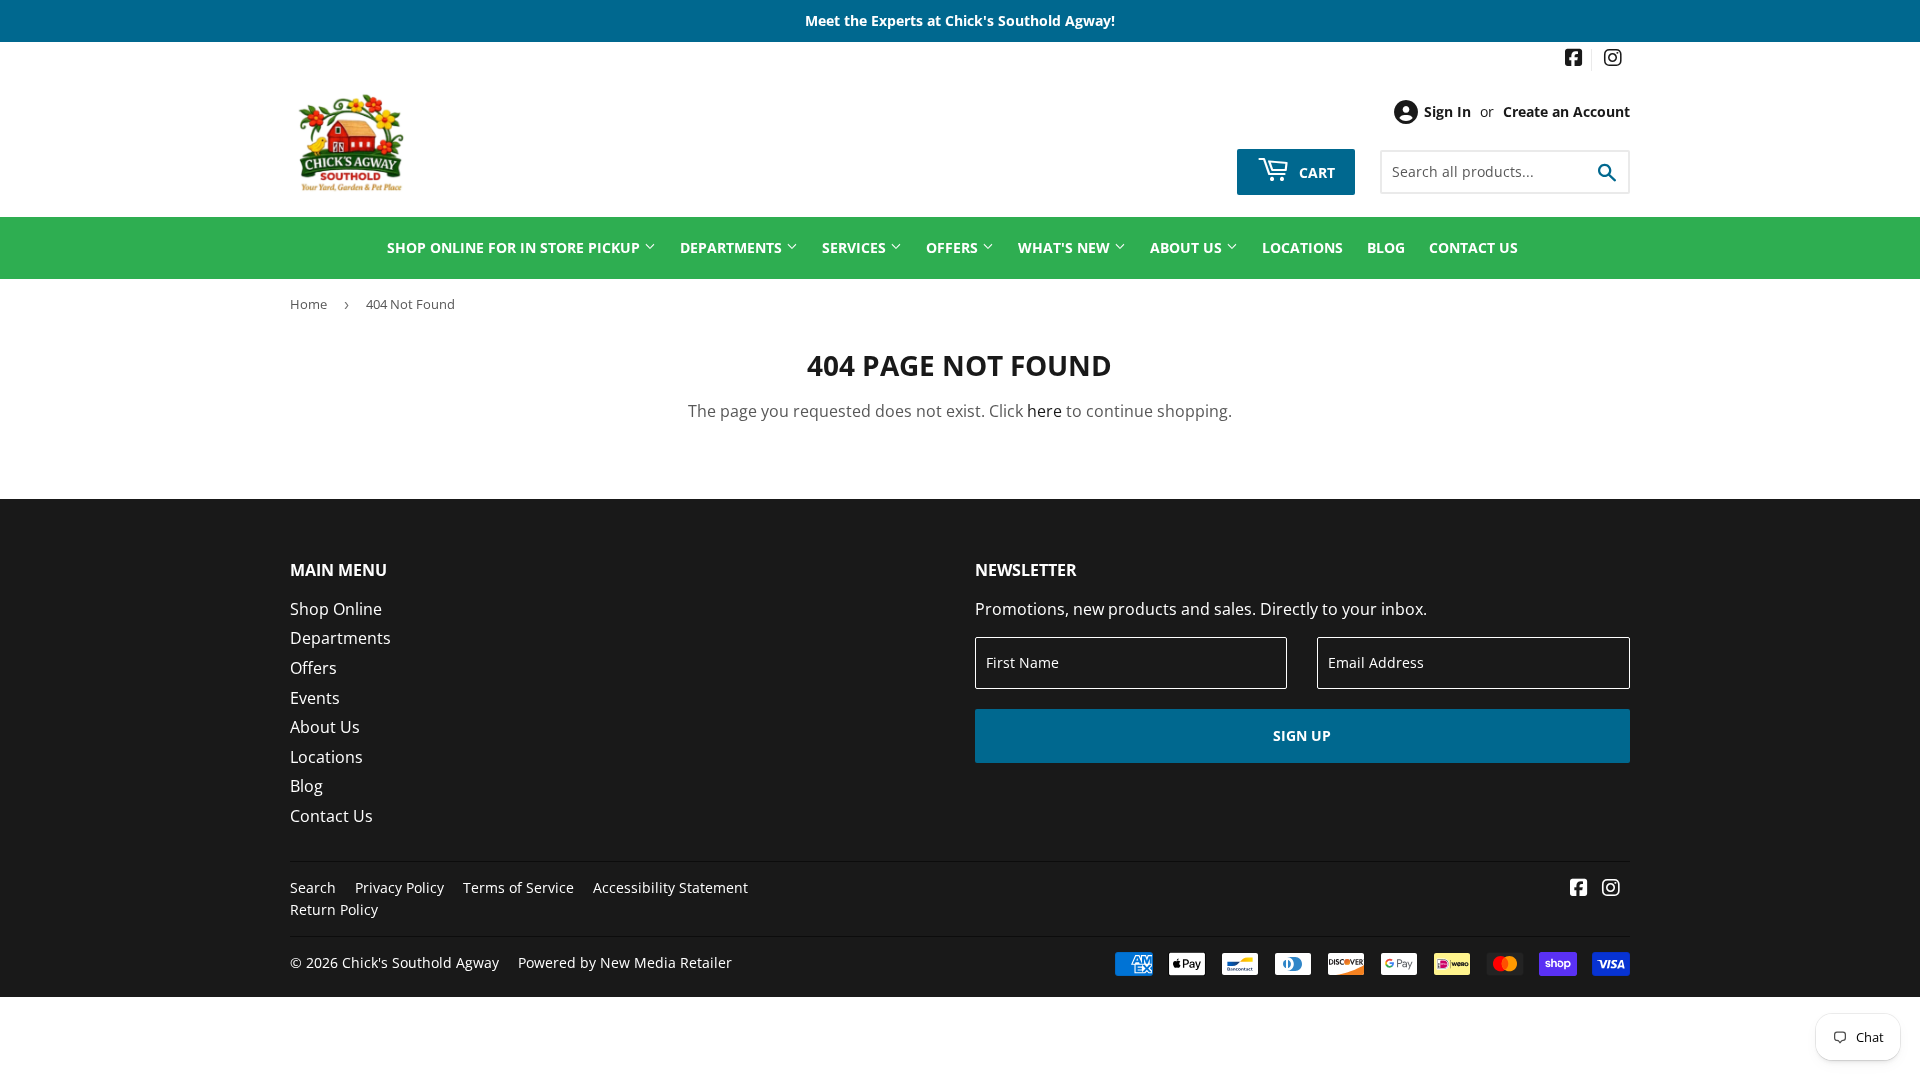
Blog (1386, 247)
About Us (1188, 247)
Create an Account (1566, 111)
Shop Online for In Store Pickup (515, 247)
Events (315, 698)
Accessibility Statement (670, 887)
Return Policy (334, 909)
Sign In (1447, 111)
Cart (1315, 171)
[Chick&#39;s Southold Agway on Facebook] (1574, 59)
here (1044, 411)
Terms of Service (518, 887)
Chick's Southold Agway (420, 962)
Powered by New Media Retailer (625, 962)
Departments (733, 247)
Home (308, 304)
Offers (954, 247)
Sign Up (1302, 735)
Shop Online (336, 609)
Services (856, 247)
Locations (1302, 247)
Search (313, 887)
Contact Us (1473, 247)
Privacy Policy (399, 887)
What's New (1066, 247)
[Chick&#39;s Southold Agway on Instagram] (1613, 59)
